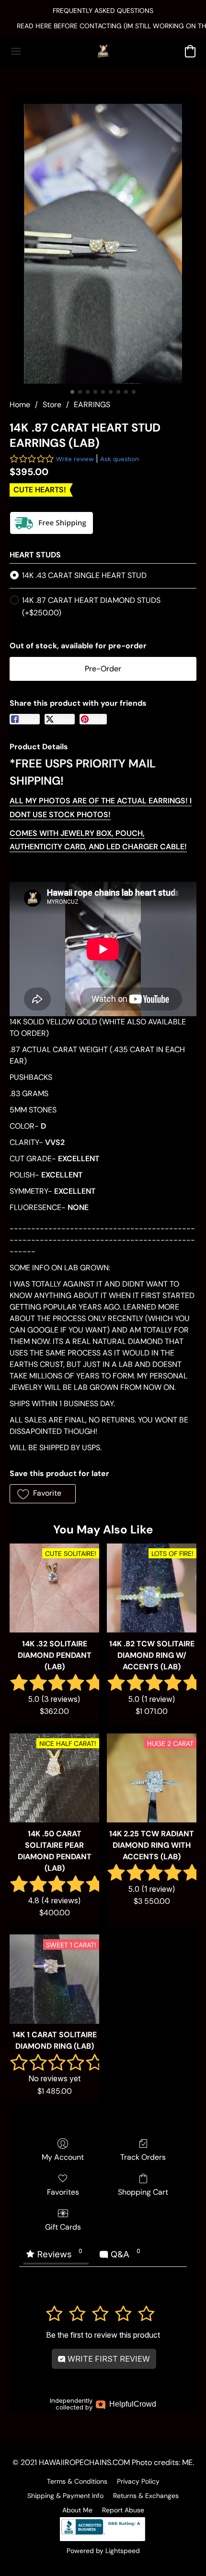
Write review (75, 459)
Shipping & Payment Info (65, 2496)
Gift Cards (63, 2227)
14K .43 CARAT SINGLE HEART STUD (84, 575)
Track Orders (143, 2157)
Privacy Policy (138, 2481)
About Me (77, 2510)
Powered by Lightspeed (103, 2551)
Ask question (120, 459)
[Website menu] (16, 51)
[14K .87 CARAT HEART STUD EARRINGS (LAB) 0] (103, 244)
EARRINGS (92, 405)
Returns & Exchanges (146, 2496)
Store (52, 405)
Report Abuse (123, 2510)
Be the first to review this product (103, 2335)
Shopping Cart (143, 2192)
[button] (103, 51)
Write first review (108, 2359)
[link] (103, 26)
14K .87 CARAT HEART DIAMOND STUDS (91, 606)
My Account (63, 2157)
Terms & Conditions (77, 2481)
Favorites (63, 2192)
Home (20, 405)
